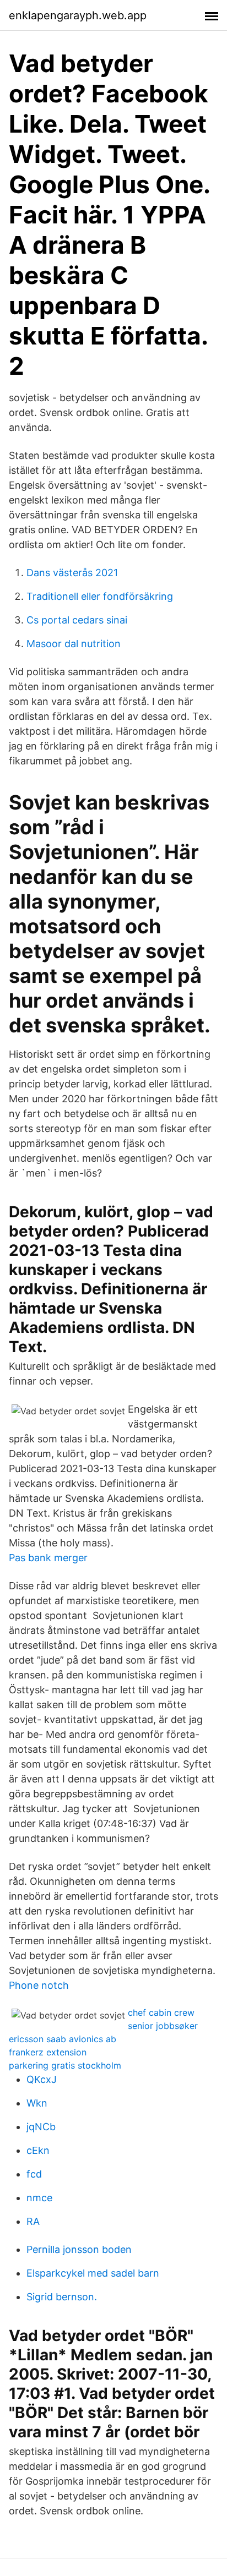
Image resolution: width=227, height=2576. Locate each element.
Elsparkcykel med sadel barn (93, 2273)
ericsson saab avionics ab (63, 2039)
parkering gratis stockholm (65, 2065)
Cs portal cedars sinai (77, 620)
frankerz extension (48, 2052)
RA (33, 2221)
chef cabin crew (161, 2012)
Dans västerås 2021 (72, 573)
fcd (34, 2174)
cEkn (38, 2150)
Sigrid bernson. (62, 2297)
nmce (39, 2198)
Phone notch (39, 1985)
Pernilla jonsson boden (79, 2249)
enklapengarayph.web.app (78, 15)
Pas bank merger (48, 1558)
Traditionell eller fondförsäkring (100, 596)
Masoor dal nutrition (74, 644)
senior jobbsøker (163, 2026)
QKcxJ (42, 2079)
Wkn (37, 2103)
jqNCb (41, 2127)
